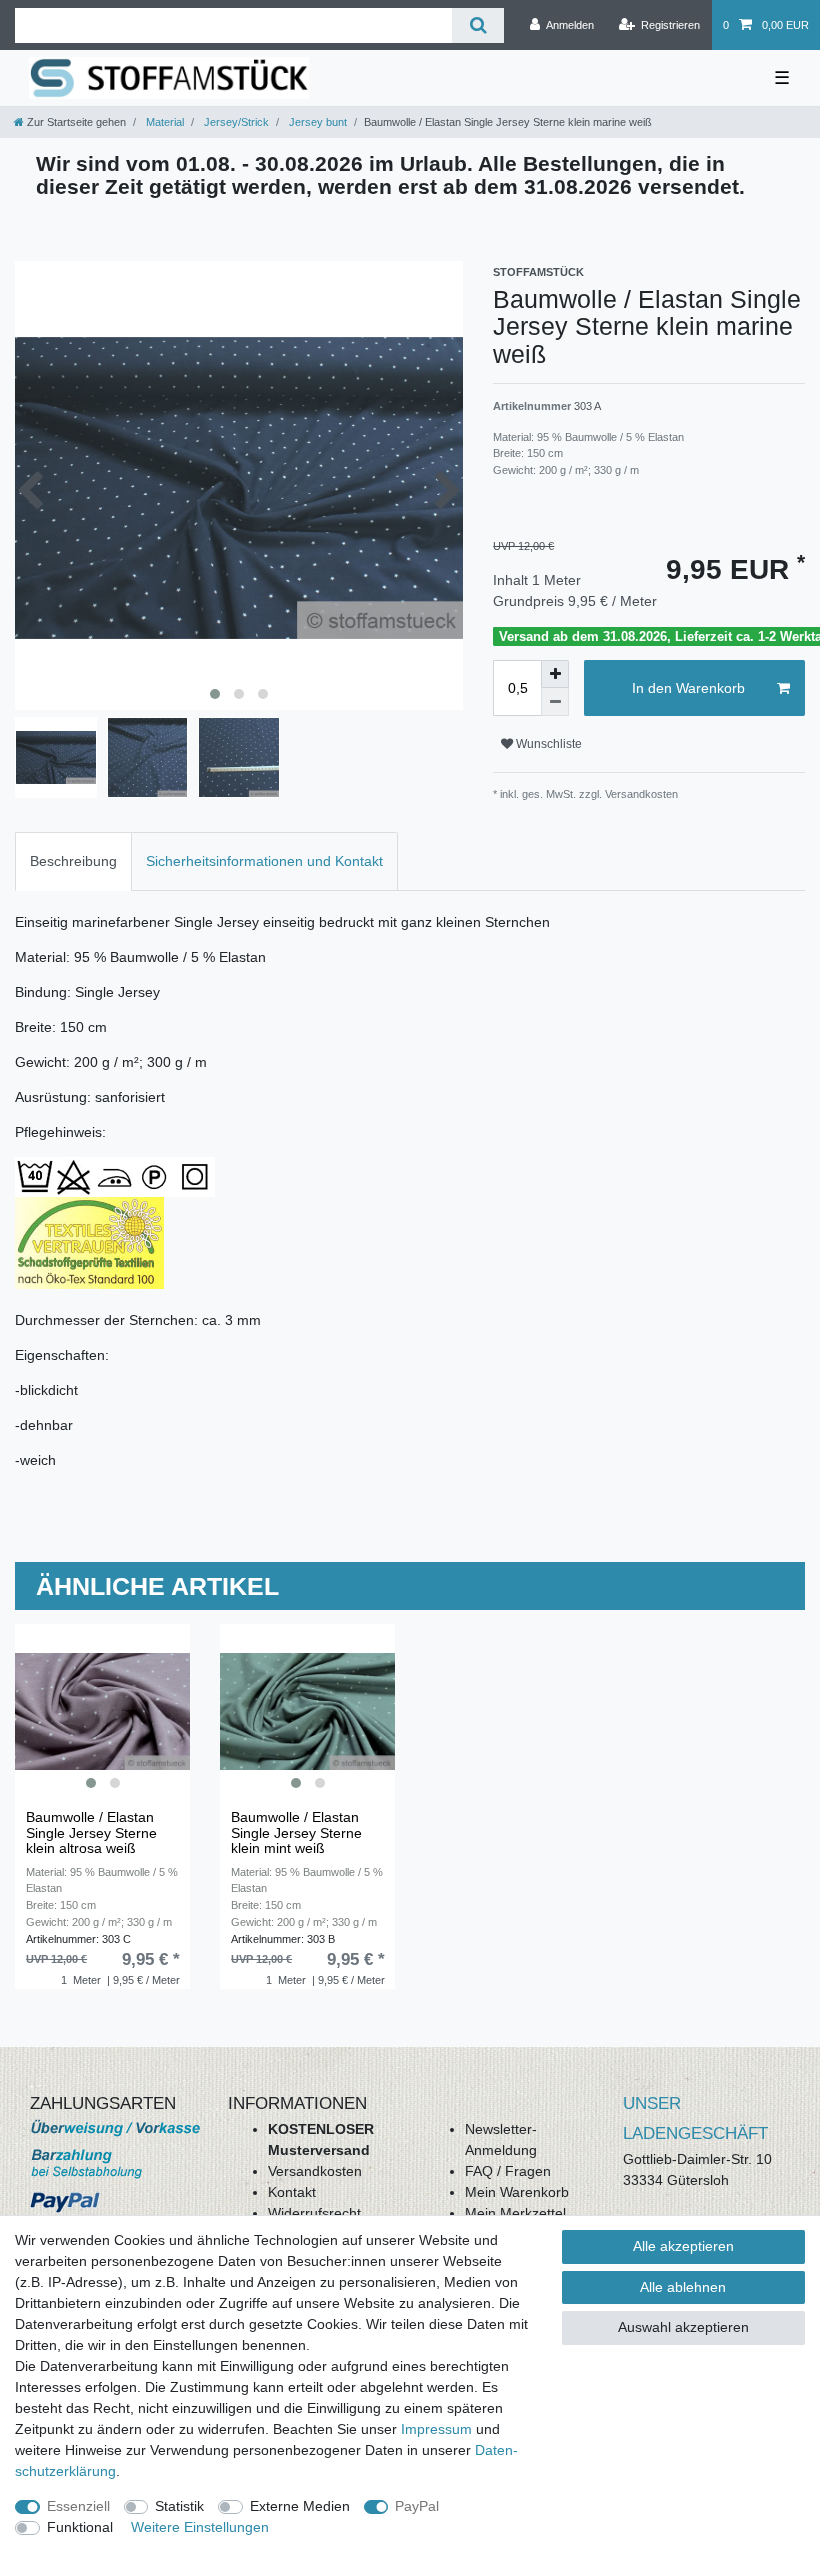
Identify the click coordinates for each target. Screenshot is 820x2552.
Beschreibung (73, 861)
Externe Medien (300, 2506)
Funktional (80, 2527)
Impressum (436, 2429)
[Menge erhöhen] (555, 674)
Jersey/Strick (235, 122)
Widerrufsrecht (314, 2213)
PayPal (417, 2506)
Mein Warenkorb (517, 2192)
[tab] (73, 861)
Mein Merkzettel (515, 2213)
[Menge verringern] (555, 702)
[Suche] (477, 25)
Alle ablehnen (683, 2287)
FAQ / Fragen (508, 2171)
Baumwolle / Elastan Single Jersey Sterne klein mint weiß (296, 1833)
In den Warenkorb (688, 688)
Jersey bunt (316, 122)
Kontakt (292, 2192)
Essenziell (78, 2506)
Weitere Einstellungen (200, 2527)
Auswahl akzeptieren (683, 2327)
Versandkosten (315, 2171)
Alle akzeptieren (683, 2246)
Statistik (179, 2506)
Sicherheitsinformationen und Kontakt (264, 861)
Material (163, 122)
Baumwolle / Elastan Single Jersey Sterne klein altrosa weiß (91, 1833)
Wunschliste (547, 744)
